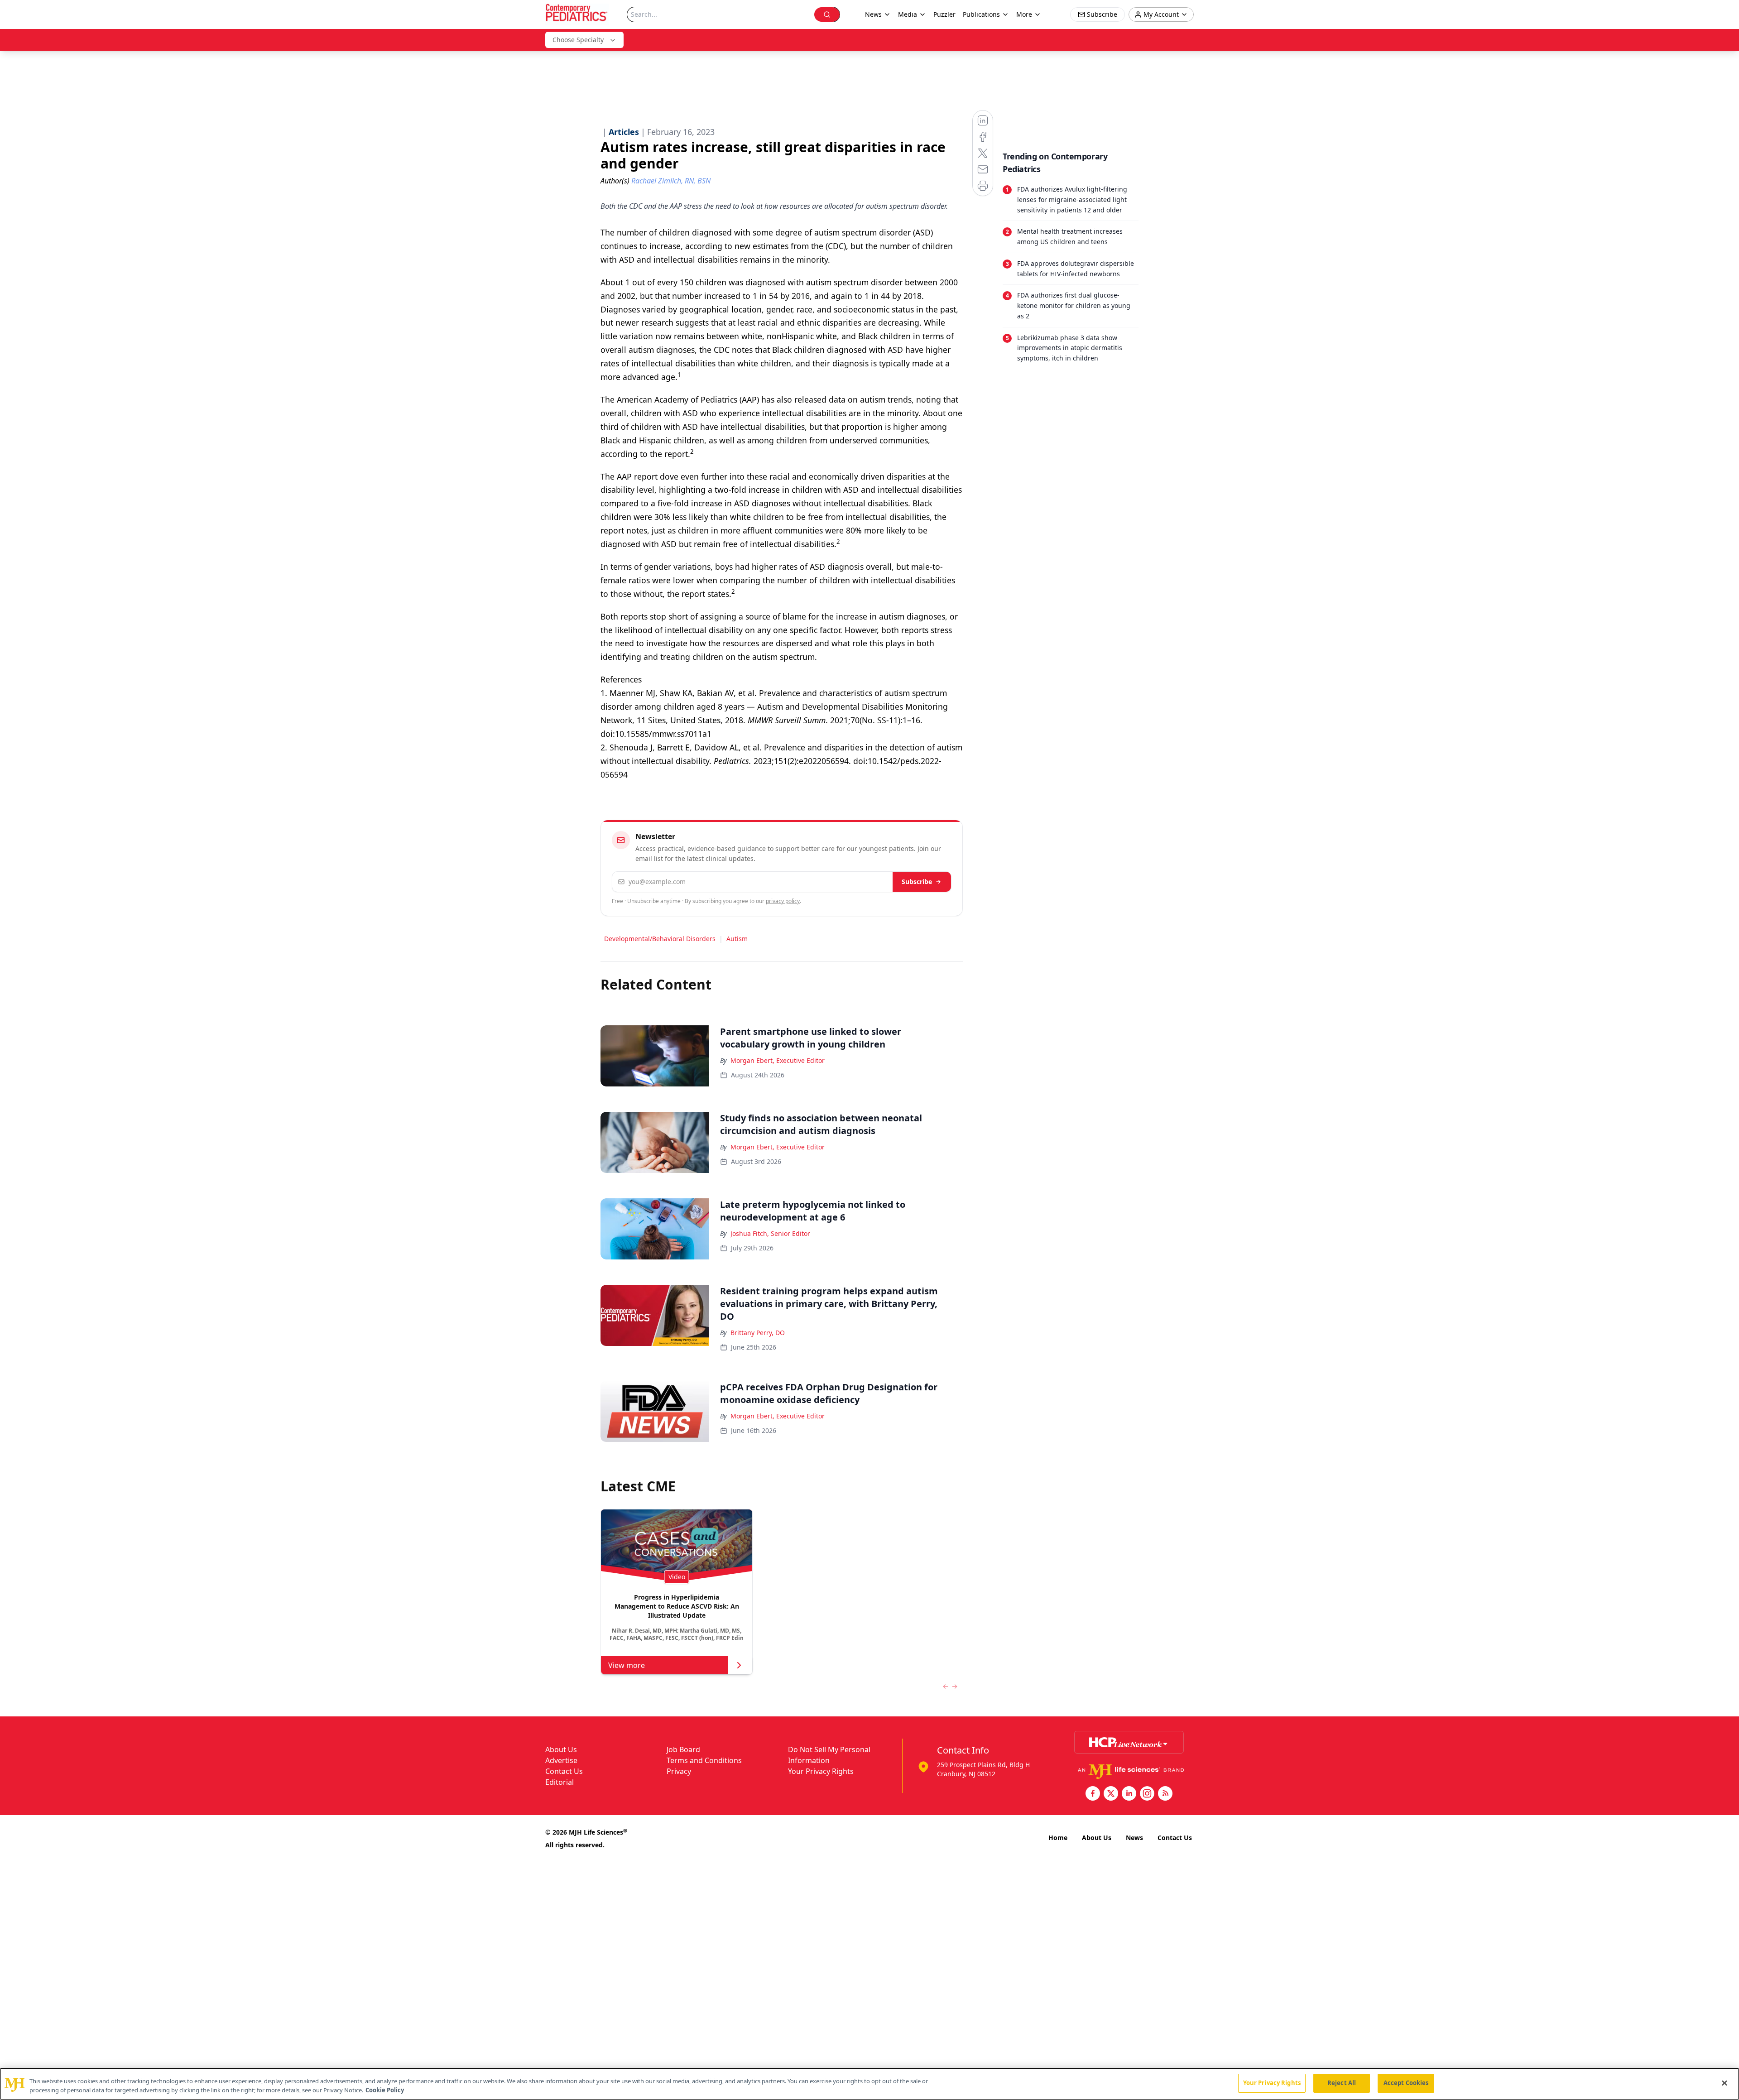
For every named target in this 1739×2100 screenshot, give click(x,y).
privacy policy (783, 901)
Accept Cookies (1406, 2083)
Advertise (561, 1760)
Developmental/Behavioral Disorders (660, 939)
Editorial (560, 1782)
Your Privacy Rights (821, 1771)
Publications (981, 14)
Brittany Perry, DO (758, 1333)
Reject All (1342, 2083)
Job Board (683, 1749)
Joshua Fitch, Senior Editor (770, 1233)
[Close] (1725, 2083)
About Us (561, 1749)
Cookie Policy (385, 2090)
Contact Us (564, 1771)
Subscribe (917, 882)
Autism (737, 939)
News (1134, 1838)
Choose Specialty (578, 40)
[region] (869, 2084)
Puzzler (944, 14)
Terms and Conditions (704, 1760)
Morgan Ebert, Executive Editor (778, 1060)
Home (1058, 1838)
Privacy (679, 1771)
